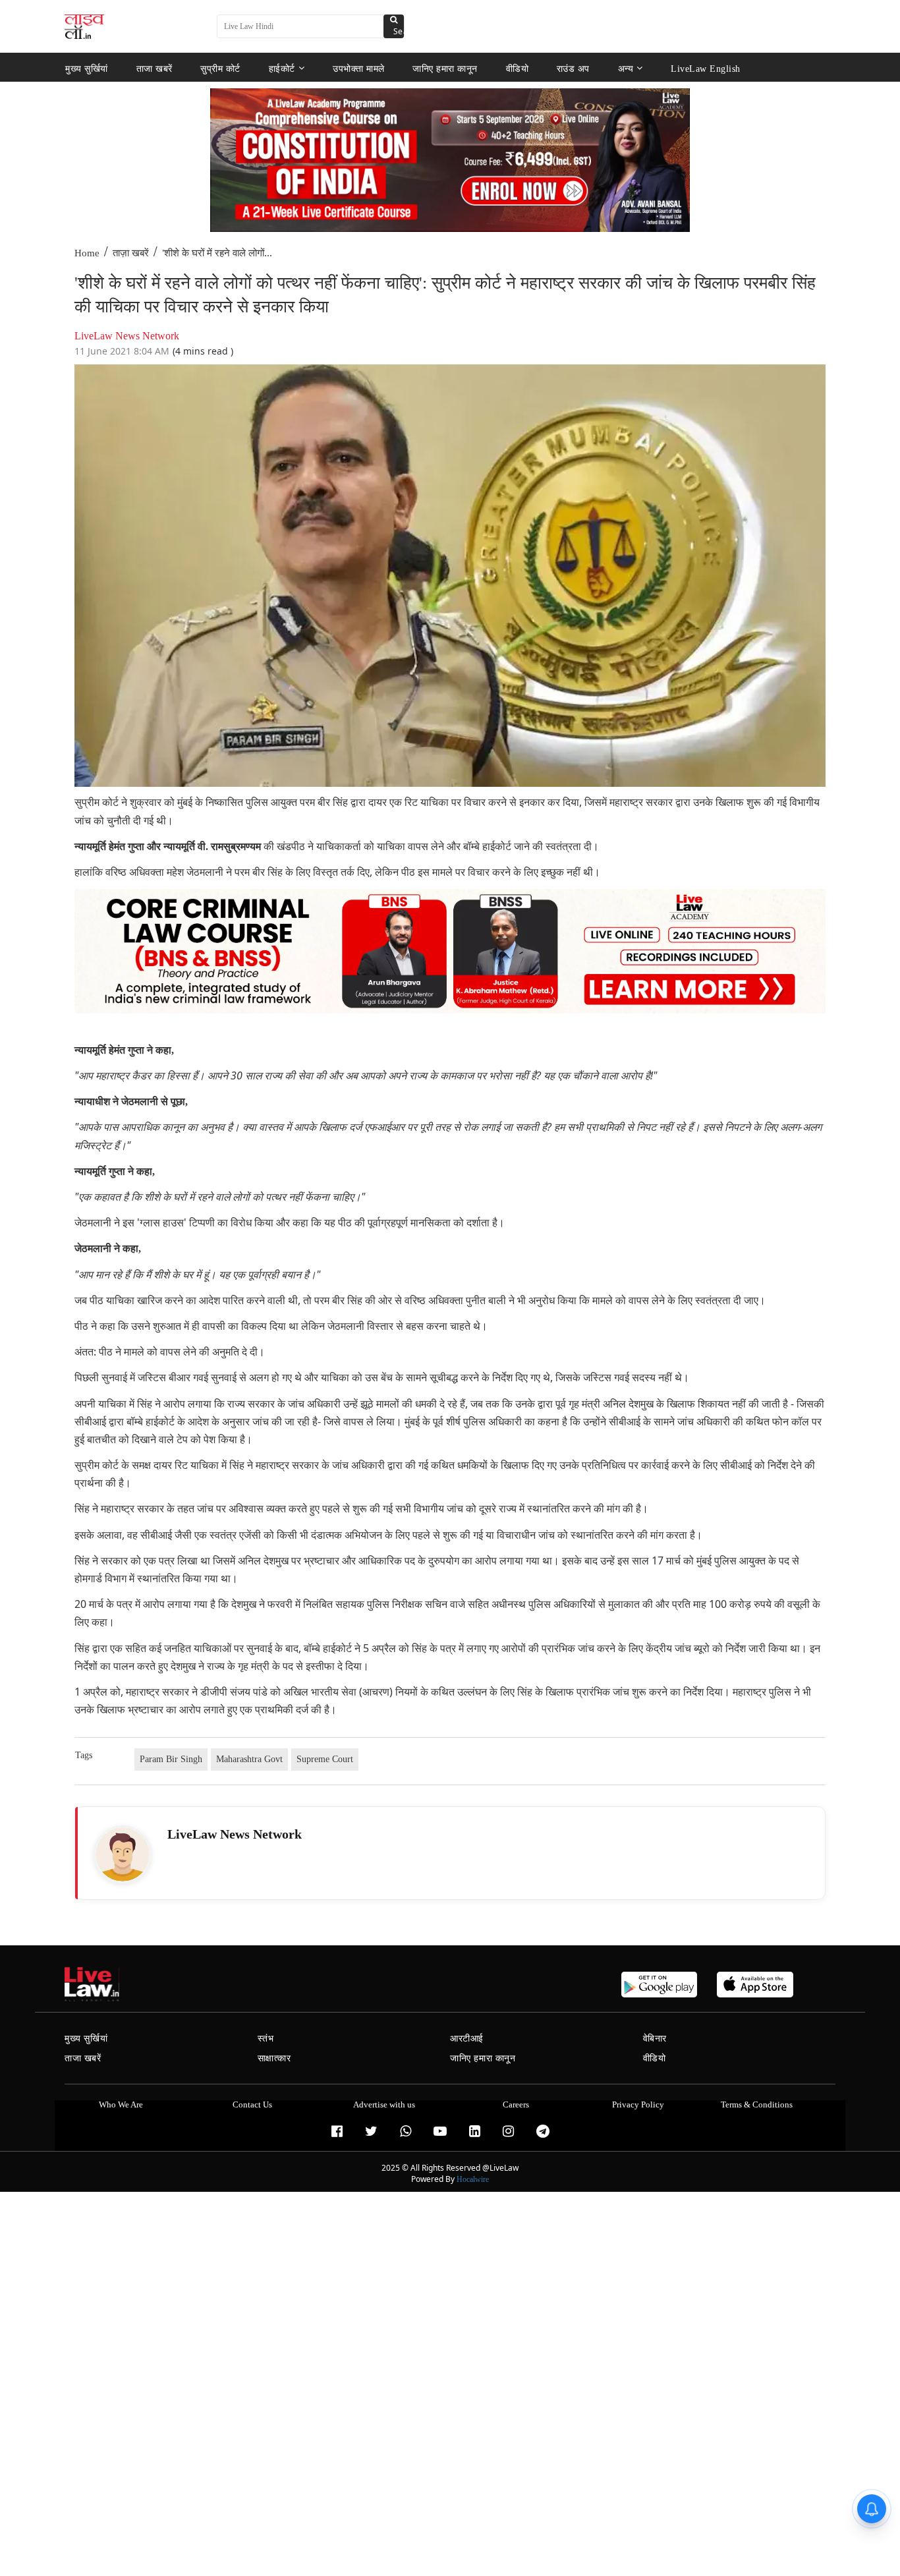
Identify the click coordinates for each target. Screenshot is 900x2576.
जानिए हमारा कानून (445, 68)
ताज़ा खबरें (131, 253)
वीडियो (518, 68)
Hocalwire (473, 2179)
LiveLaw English (706, 68)
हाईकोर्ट (282, 68)
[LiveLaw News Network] (123, 1854)
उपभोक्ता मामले (359, 68)
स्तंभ (266, 2039)
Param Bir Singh (171, 1759)
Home (87, 253)
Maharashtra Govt (249, 1759)
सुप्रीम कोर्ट (220, 68)
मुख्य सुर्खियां (87, 68)
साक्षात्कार (274, 2058)
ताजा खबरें (155, 68)
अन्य (626, 68)
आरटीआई (467, 2039)
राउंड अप (573, 68)
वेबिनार (655, 2039)
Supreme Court (325, 1759)
